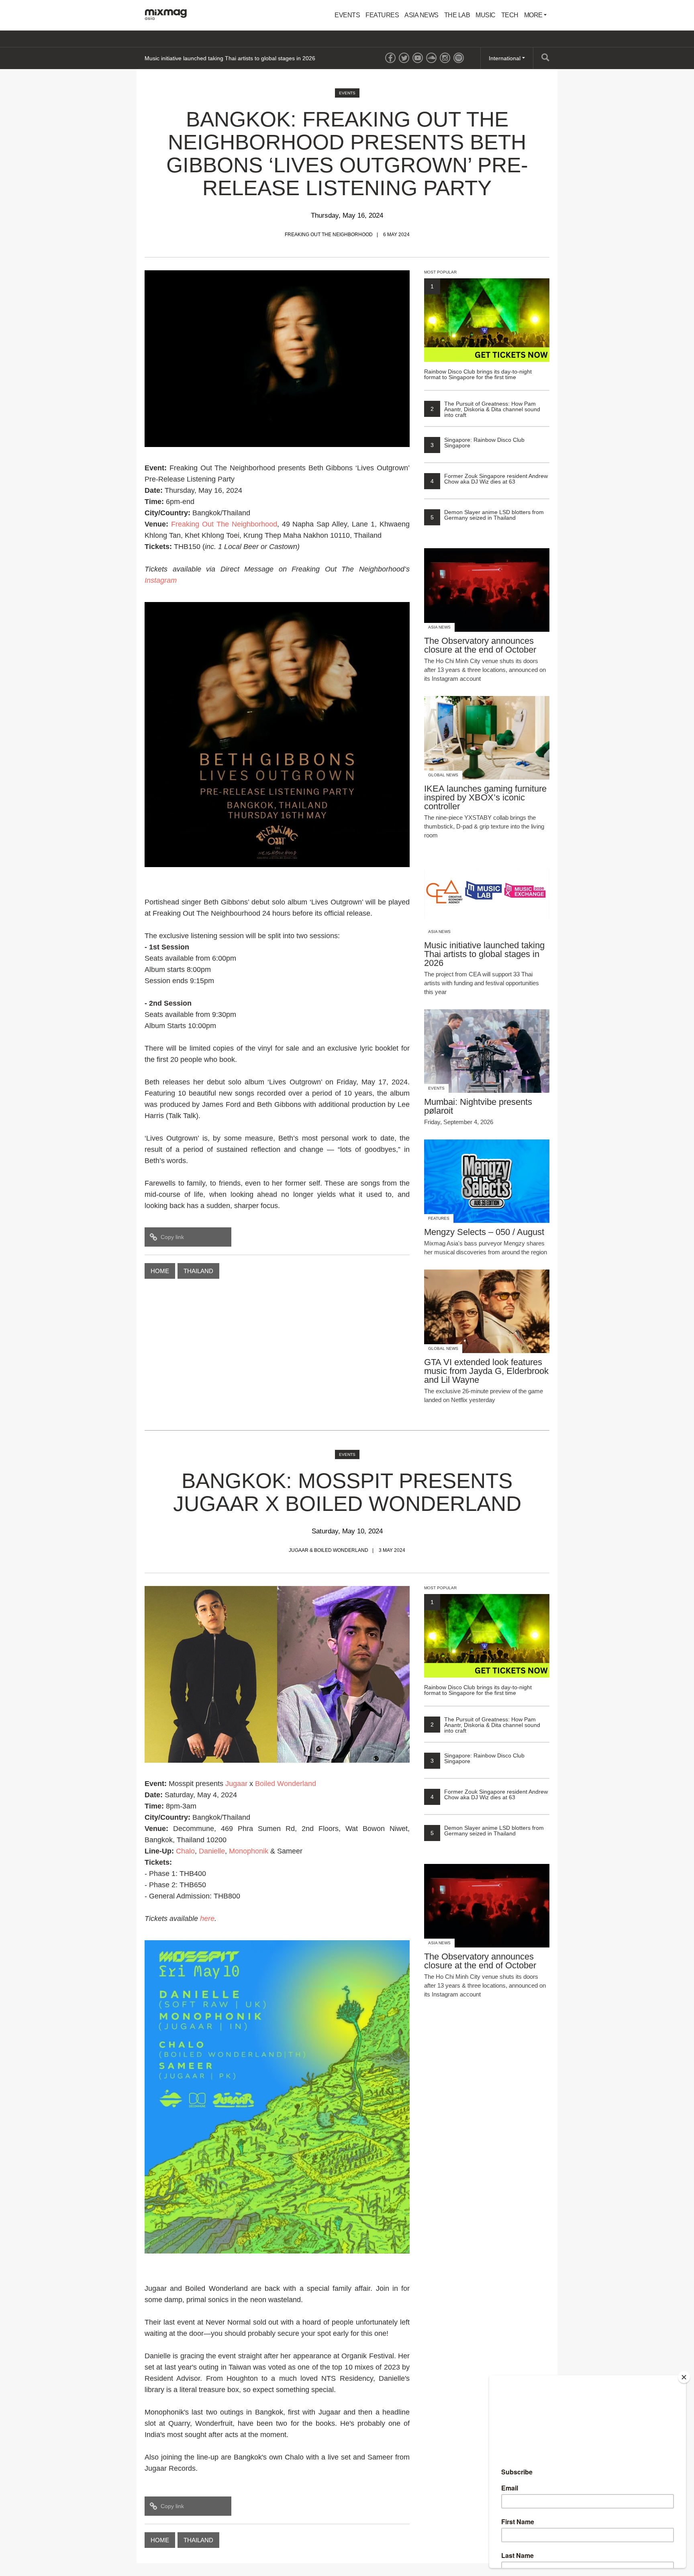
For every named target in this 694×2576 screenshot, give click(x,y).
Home (160, 1271)
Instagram (161, 580)
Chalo (185, 1851)
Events (347, 15)
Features (382, 15)
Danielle (212, 1851)
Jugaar (236, 1784)
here (207, 1919)
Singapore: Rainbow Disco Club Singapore (478, 443)
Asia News (422, 15)
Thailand (198, 1271)
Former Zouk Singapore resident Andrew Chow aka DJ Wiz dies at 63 (489, 479)
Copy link (172, 1237)
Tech (510, 15)
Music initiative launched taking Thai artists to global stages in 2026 (230, 58)
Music (486, 15)
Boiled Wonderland (286, 1784)
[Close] (684, 2377)
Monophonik (249, 1851)
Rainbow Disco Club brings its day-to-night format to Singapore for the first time (478, 332)
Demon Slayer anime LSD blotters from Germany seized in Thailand (487, 515)
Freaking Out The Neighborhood (224, 524)
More (534, 15)
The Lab (457, 15)
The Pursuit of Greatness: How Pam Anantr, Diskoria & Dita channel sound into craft (485, 409)
